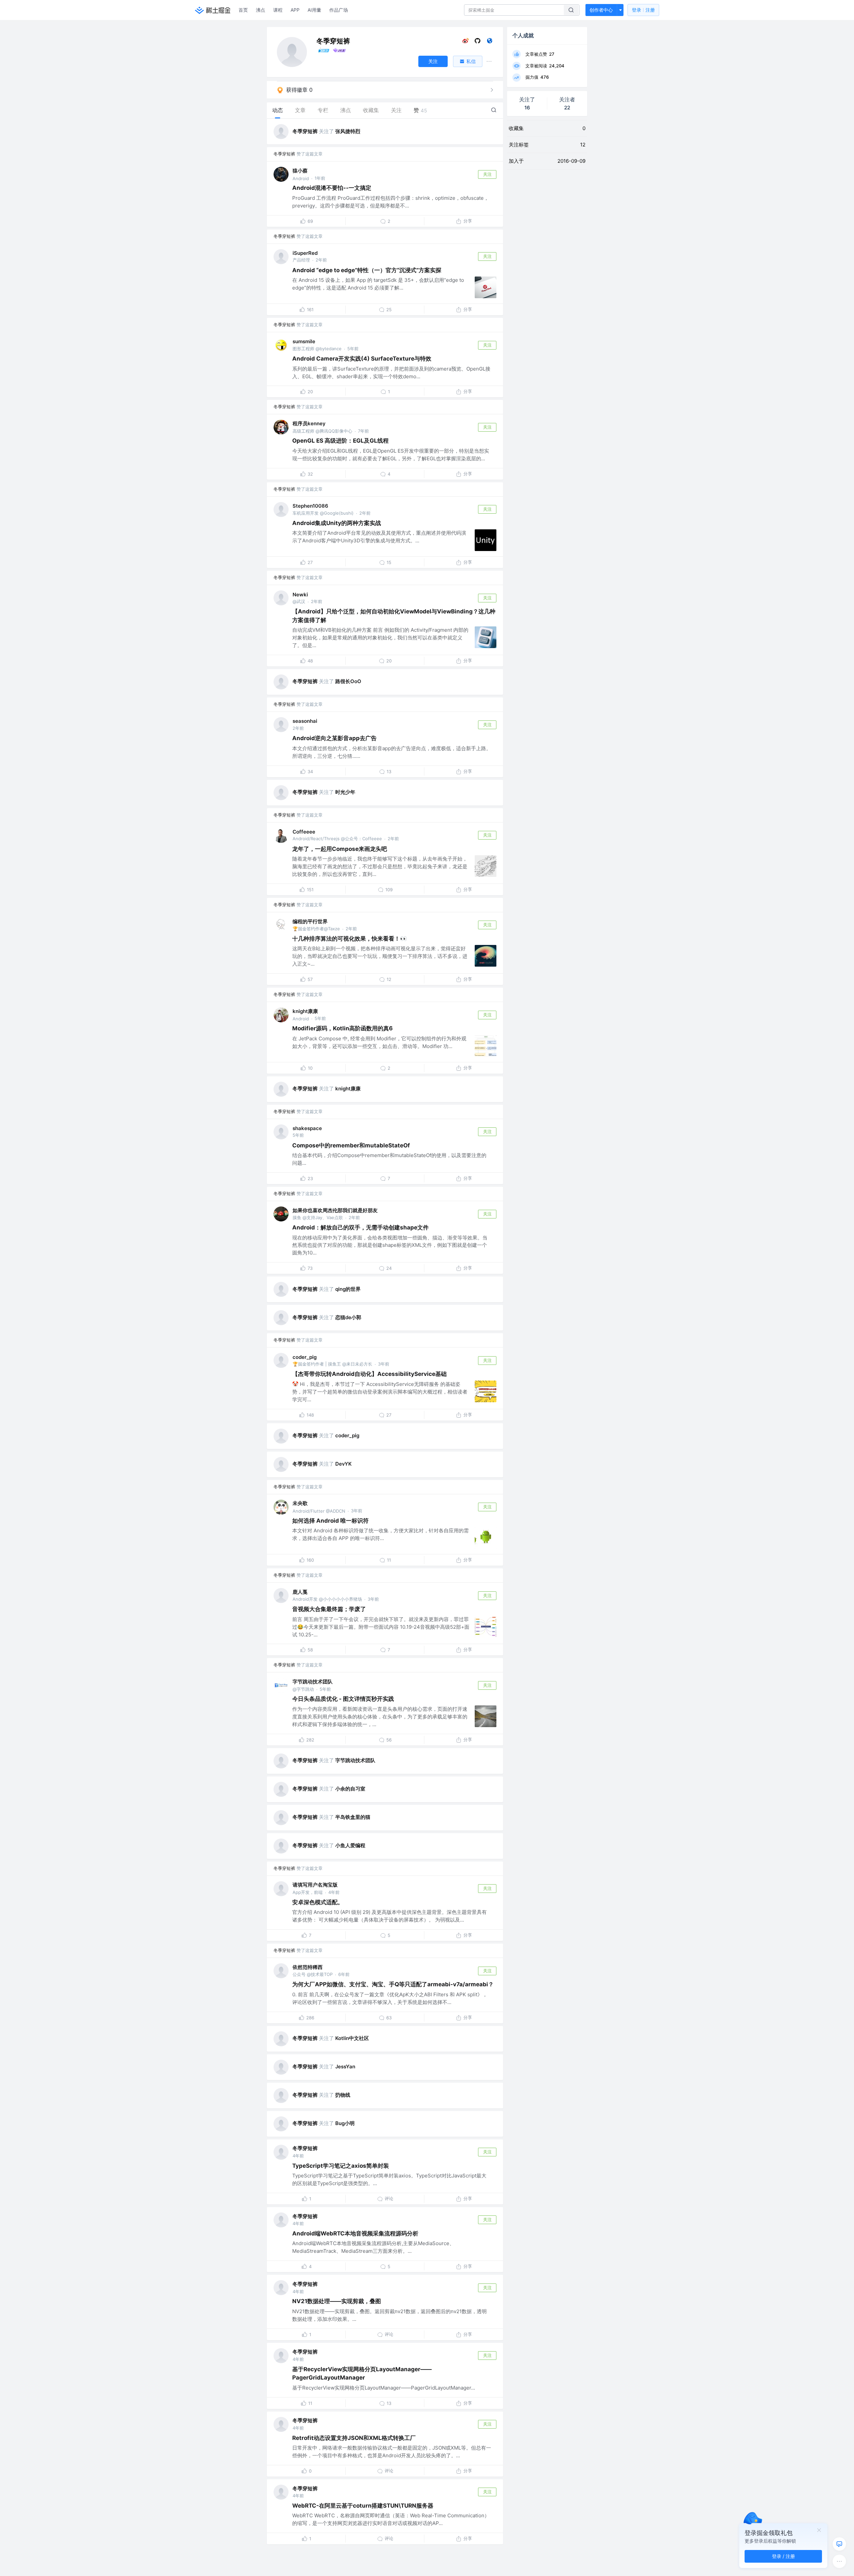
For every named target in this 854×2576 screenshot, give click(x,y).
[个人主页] (490, 42)
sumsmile (304, 341)
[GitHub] (478, 42)
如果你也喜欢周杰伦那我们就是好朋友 (335, 1210)
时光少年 (345, 792)
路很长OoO (348, 681)
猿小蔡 (300, 171)
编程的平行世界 (310, 921)
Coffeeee (304, 832)
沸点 (261, 10)
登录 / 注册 (783, 2556)
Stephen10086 (310, 506)
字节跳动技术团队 (313, 1682)
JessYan (345, 2067)
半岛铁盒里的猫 (353, 1817)
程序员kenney (309, 423)
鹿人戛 (300, 1592)
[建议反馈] (839, 2544)
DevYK (343, 1464)
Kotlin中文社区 (352, 2038)
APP (295, 10)
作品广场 (339, 10)
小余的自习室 (350, 1789)
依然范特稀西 (308, 1967)
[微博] (466, 42)
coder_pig (305, 1357)
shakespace (307, 1128)
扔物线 (343, 2095)
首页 (243, 10)
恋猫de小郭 (348, 1317)
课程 (278, 10)
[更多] (839, 2561)
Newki (300, 595)
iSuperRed (305, 253)
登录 (643, 10)
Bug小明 (345, 2123)
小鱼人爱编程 (350, 1845)
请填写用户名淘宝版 (315, 1885)
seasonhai (305, 721)
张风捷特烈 (348, 131)
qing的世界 (348, 1289)
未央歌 (300, 1503)
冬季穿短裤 (305, 131)
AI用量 (314, 10)
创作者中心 (601, 10)
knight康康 (305, 1011)
